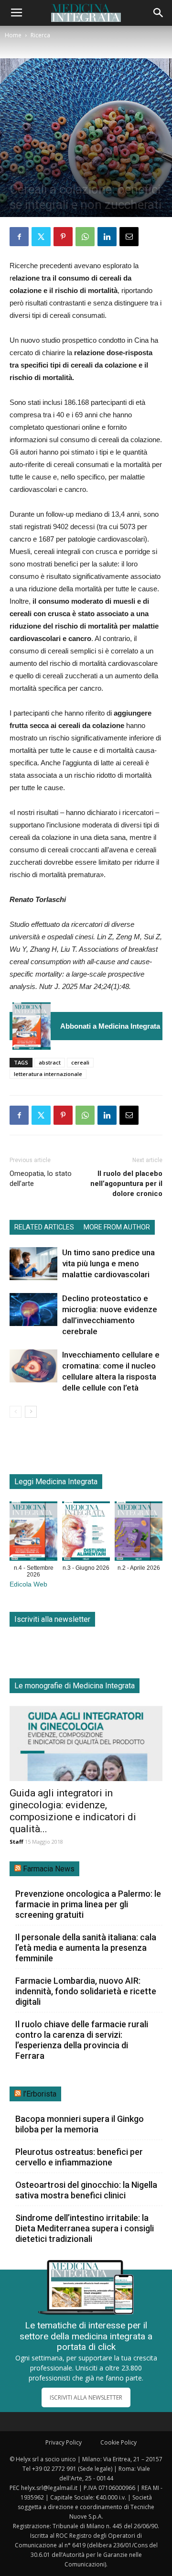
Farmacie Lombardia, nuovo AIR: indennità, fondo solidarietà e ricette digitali (86, 1991)
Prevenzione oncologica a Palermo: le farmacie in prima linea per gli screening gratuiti (88, 1904)
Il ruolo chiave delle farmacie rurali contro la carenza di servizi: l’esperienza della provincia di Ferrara (82, 2040)
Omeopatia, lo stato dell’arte (41, 1179)
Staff (16, 1842)
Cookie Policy (118, 2442)
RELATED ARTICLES (44, 1227)
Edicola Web (28, 1584)
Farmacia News (49, 1869)
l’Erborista (40, 2094)
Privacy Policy (64, 2442)
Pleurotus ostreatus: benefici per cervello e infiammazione (79, 2157)
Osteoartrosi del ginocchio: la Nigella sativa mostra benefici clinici (86, 2190)
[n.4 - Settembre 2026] (32, 1026)
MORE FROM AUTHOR (117, 1227)
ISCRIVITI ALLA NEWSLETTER (86, 2397)
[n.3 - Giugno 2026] (86, 1533)
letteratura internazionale (48, 1074)
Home (13, 35)
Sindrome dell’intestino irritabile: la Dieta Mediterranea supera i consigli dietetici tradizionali (85, 2228)
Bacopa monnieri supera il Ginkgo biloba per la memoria (80, 2124)
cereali (80, 1062)
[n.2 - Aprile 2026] (139, 1533)
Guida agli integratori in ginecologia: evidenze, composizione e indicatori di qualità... (73, 1811)
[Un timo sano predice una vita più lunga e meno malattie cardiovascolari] (33, 1264)
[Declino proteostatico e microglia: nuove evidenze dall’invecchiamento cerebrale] (33, 1310)
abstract (50, 1062)
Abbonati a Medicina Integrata (110, 1026)
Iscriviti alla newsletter (52, 1619)
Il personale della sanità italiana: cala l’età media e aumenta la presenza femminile (86, 1948)
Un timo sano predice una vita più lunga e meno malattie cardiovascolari (108, 1263)
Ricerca (40, 35)
